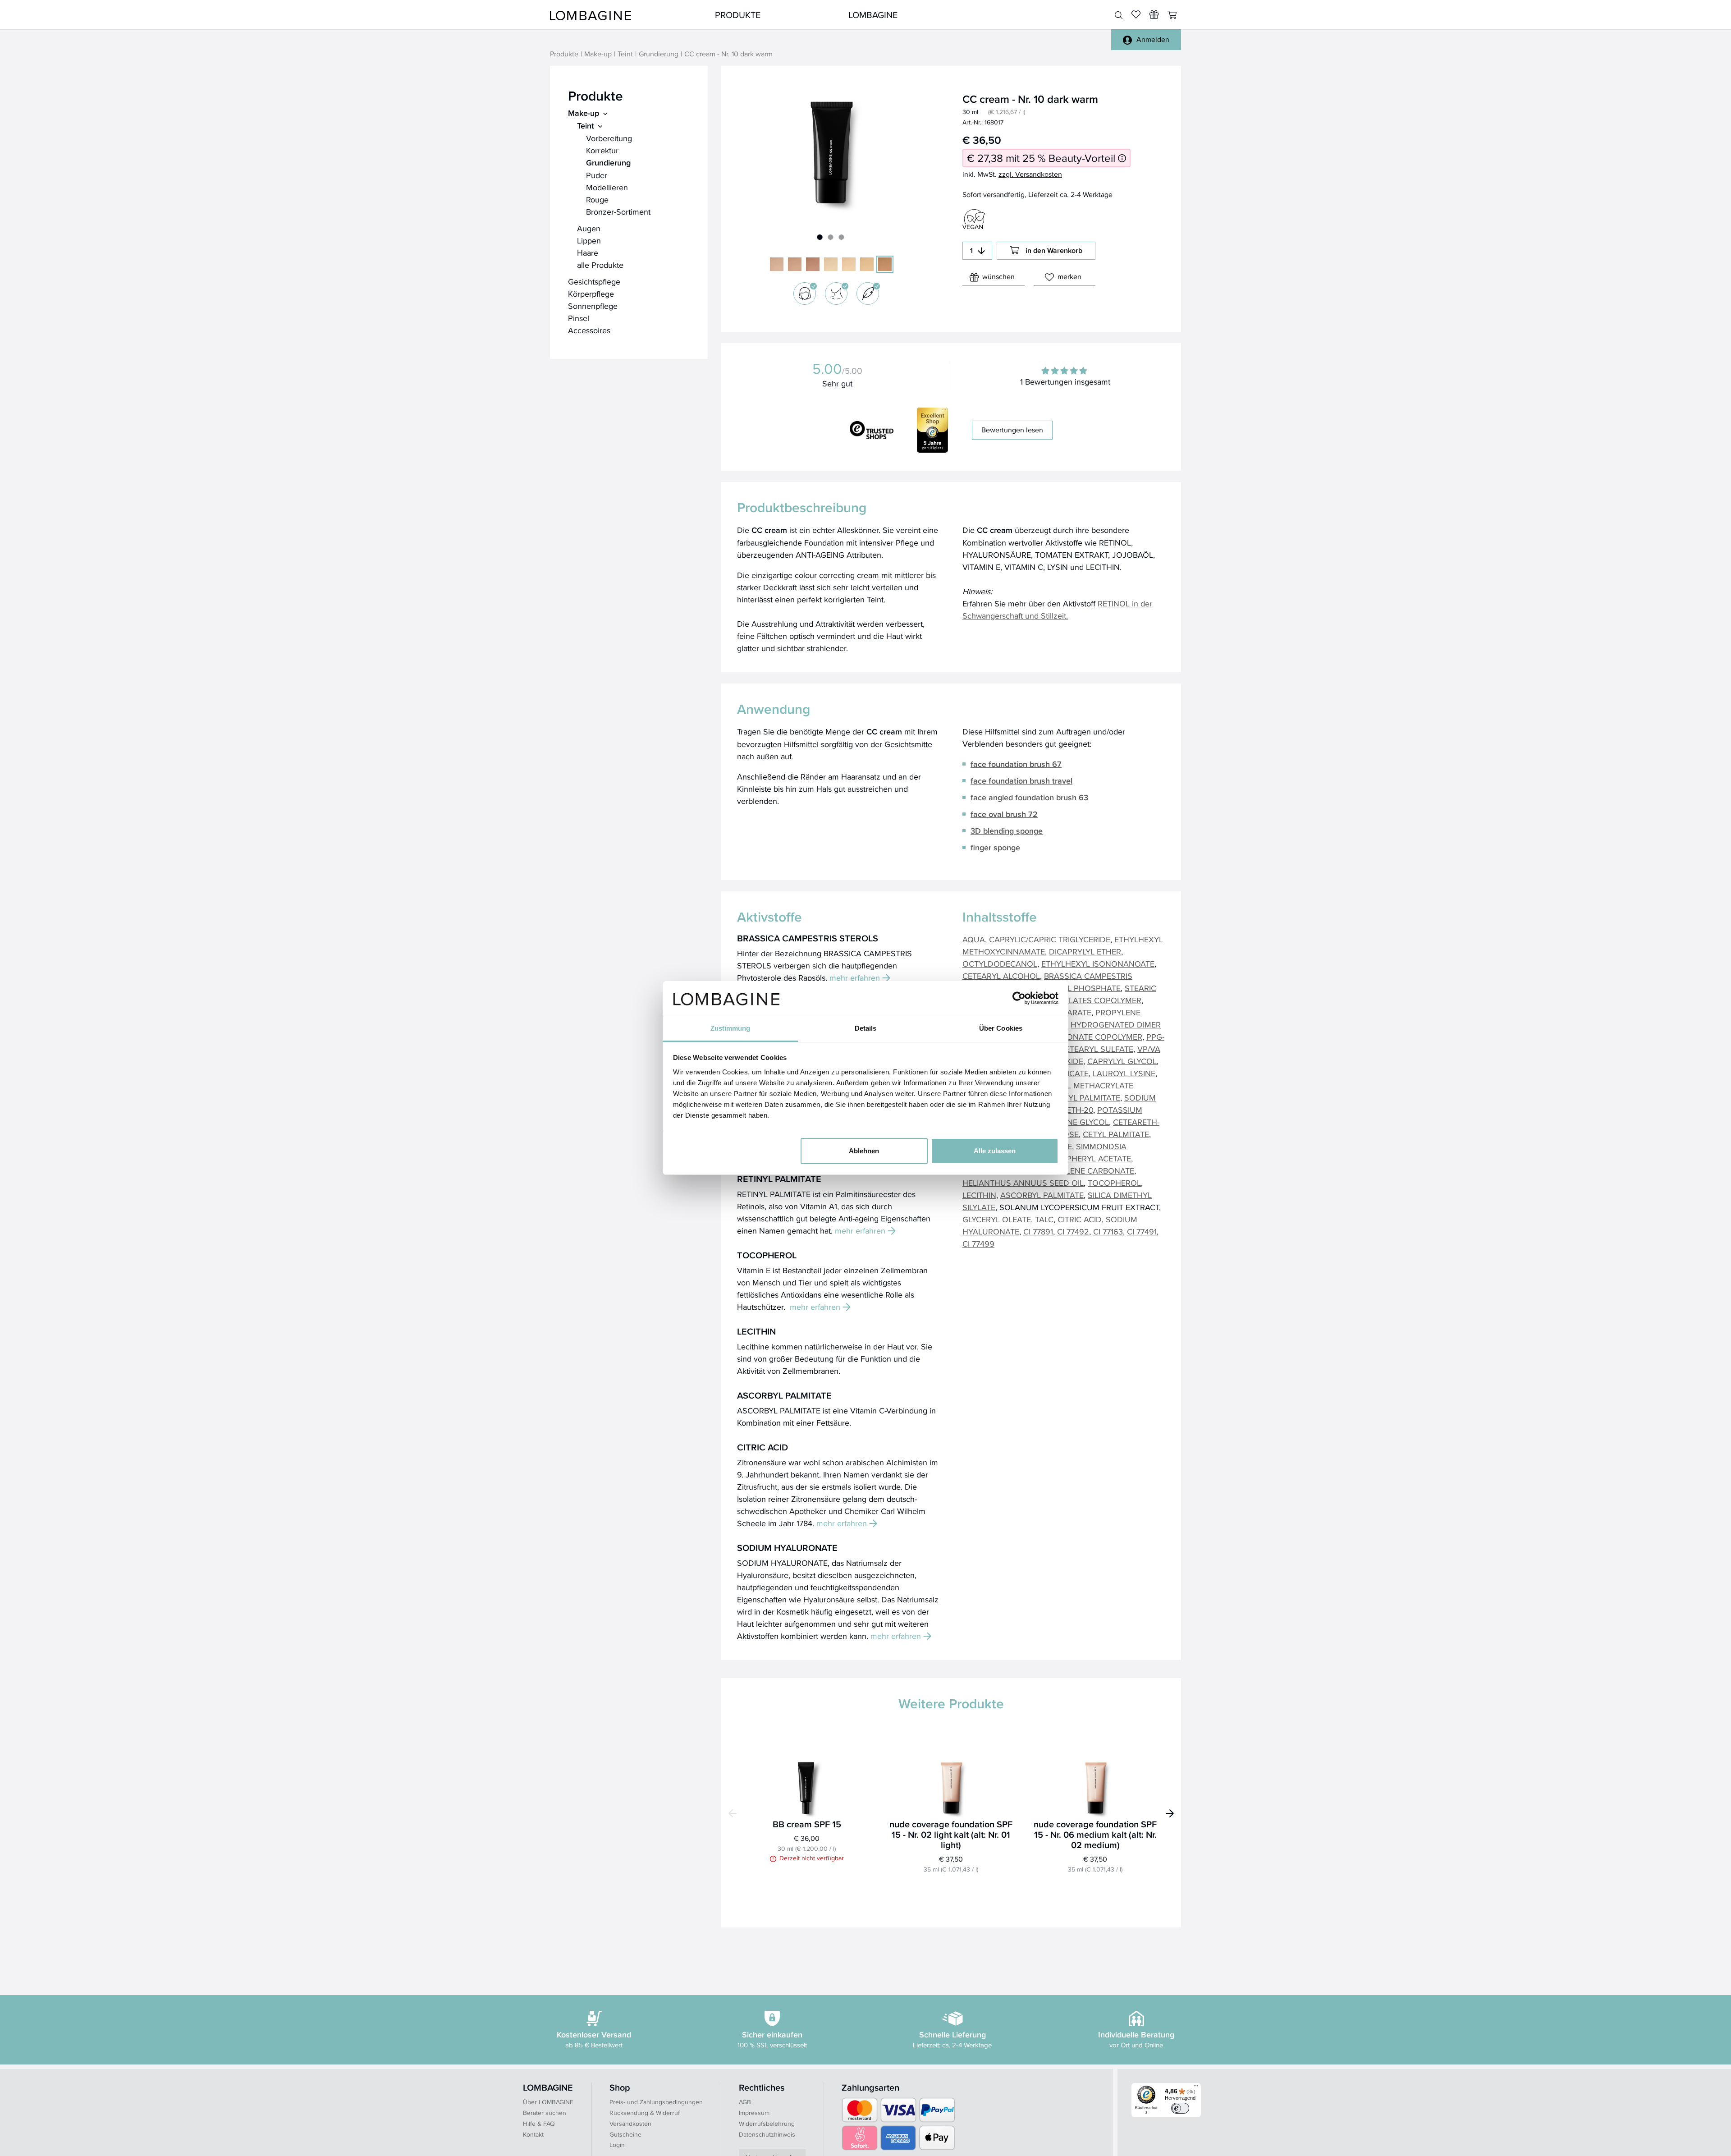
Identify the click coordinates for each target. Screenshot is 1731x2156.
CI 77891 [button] (1038, 1232)
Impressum (754, 2113)
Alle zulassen (995, 1151)
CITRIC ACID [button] (1080, 1219)
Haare (588, 253)
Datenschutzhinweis (767, 2134)
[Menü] (1196, 2088)
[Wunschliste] (1154, 14)
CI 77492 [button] (1073, 1232)
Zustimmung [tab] (730, 1028)
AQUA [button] (974, 939)
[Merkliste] (1136, 14)
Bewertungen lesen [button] (1012, 430)
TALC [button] (1044, 1219)
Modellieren (607, 187)
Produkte (738, 15)
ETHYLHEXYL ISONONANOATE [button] (1098, 964)
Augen (589, 228)
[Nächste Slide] (1170, 1813)
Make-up (598, 54)
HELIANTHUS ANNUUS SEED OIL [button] (1023, 1183)
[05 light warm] (831, 264)
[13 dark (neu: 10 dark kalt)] (813, 264)
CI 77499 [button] (978, 1244)
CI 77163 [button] (1108, 1232)
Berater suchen (545, 2113)
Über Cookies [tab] (1001, 1028)
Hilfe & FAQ (539, 2124)
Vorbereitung (609, 138)
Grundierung (659, 54)
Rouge (597, 200)
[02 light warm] (867, 264)
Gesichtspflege (594, 282)
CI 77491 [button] (1142, 1232)
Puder (597, 175)
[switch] (1180, 2108)
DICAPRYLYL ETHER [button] (1085, 952)
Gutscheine (625, 2134)
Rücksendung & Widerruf (645, 2113)
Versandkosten (630, 2124)
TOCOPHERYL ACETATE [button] (1088, 1158)
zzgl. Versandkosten (1030, 174)
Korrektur (602, 150)
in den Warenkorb (1054, 250)
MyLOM (1006, 15)
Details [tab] (866, 1028)
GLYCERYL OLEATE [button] (997, 1219)
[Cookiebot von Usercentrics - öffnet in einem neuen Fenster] (1019, 998)
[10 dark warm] (885, 264)
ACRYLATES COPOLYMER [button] (1095, 1000)
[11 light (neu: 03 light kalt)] (777, 264)
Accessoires (589, 330)
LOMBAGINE (873, 15)
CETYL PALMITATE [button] (1116, 1134)
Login (617, 2145)
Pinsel (579, 318)
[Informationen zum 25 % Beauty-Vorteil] (1122, 158)
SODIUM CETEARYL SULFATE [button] (1080, 1049)
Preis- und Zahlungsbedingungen (656, 2102)
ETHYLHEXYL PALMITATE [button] (1074, 1098)
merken (1069, 277)
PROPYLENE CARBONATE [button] (1087, 1171)
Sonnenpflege (593, 306)
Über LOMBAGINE (548, 2102)
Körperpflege (591, 294)
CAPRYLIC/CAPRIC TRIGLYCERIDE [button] (1050, 939)
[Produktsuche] (1119, 15)
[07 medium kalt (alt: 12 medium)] (795, 264)
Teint (625, 54)
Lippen (589, 241)
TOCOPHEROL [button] (1114, 1183)
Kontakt (533, 2134)
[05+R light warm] (849, 264)
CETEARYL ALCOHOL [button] (1001, 976)
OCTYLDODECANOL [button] (1000, 964)
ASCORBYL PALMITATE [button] (1042, 1195)
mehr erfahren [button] (855, 978)
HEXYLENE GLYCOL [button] (1073, 1122)
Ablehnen (864, 1151)
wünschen (998, 277)
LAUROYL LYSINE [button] (1124, 1073)
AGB (745, 2102)
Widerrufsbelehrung (767, 2124)
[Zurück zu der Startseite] (591, 15)
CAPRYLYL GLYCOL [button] (1122, 1061)
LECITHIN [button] (979, 1195)
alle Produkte (600, 265)
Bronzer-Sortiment (618, 212)
